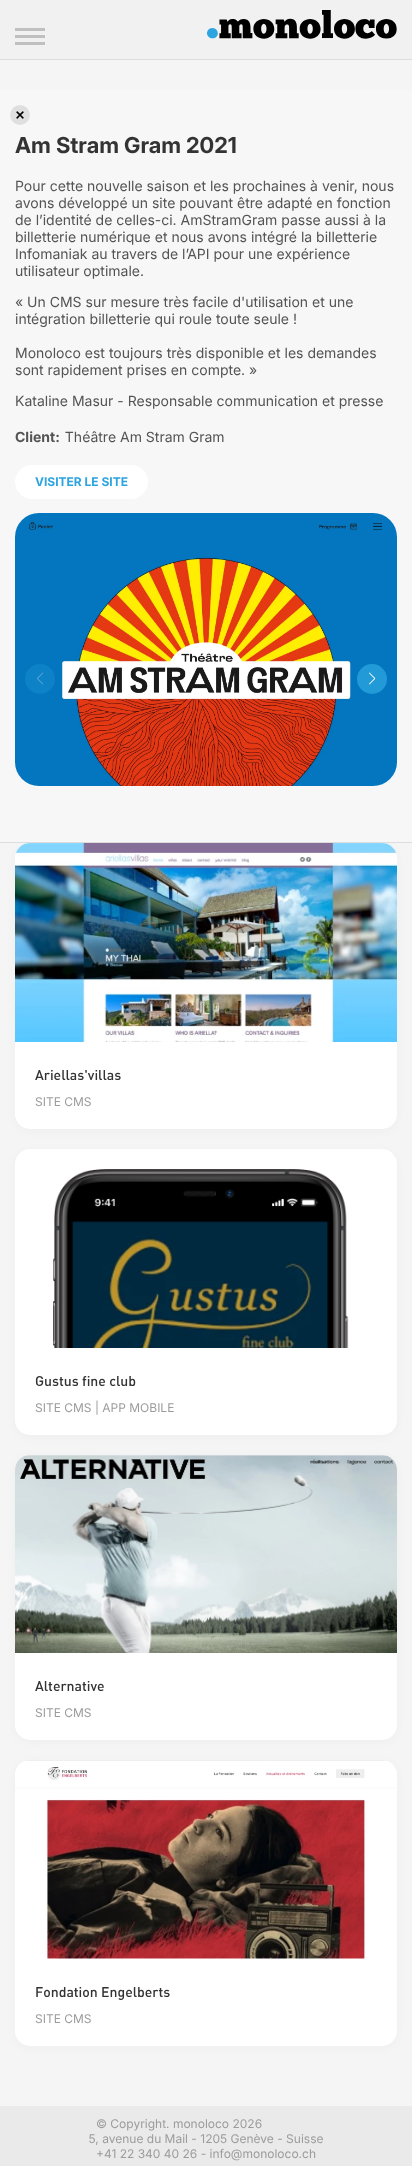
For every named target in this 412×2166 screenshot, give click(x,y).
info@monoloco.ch (263, 2153)
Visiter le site (81, 481)
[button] (372, 679)
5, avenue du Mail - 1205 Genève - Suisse (206, 2138)
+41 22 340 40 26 (146, 2153)
